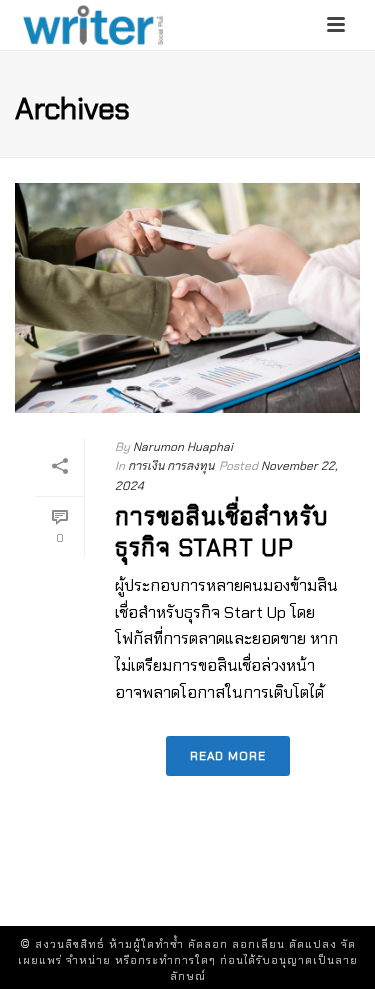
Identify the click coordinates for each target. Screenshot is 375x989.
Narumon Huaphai (183, 447)
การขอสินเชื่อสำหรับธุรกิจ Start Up (222, 532)
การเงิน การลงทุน (171, 466)
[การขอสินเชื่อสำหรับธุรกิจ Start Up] (187, 298)
